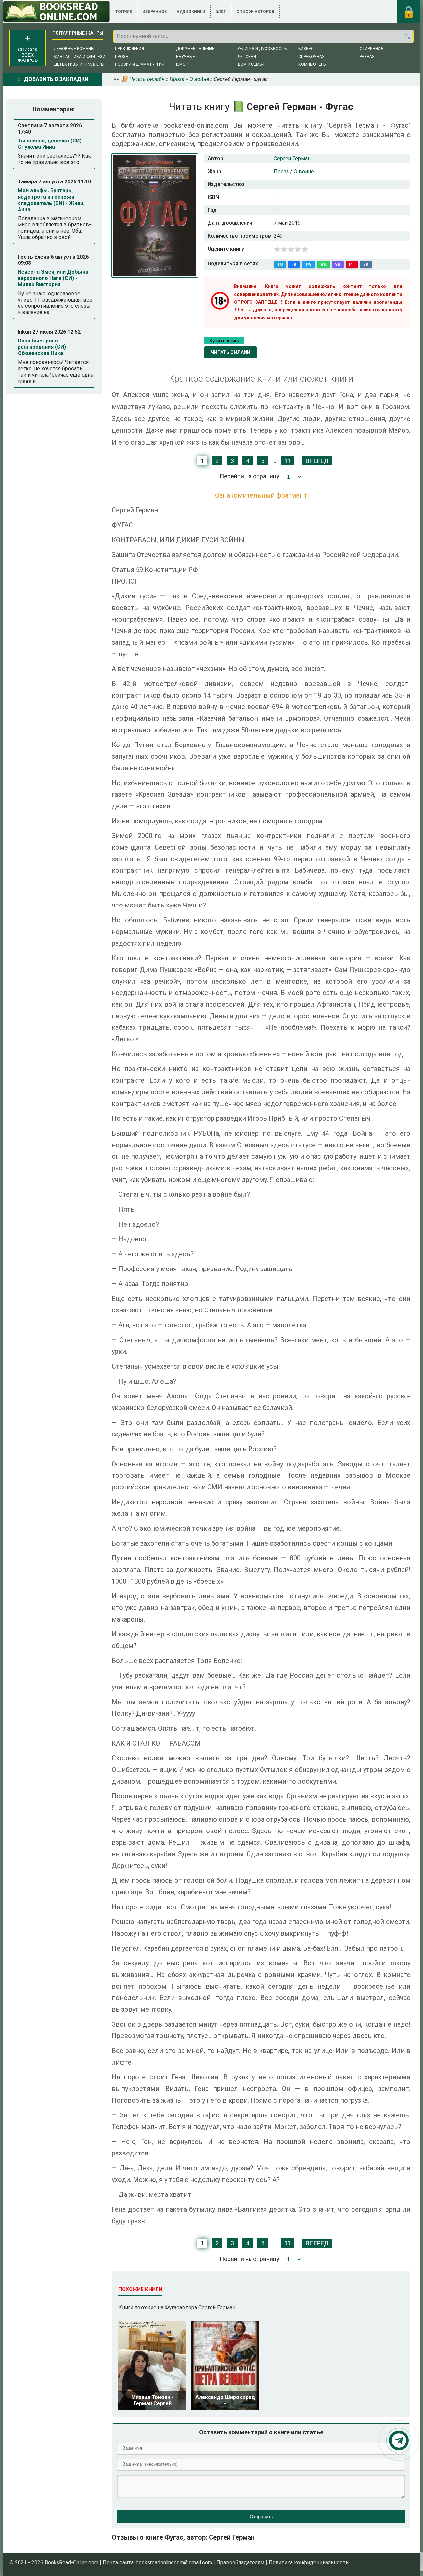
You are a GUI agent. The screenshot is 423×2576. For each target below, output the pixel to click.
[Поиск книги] (407, 36)
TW (308, 264)
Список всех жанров (28, 55)
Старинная (371, 49)
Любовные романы (74, 49)
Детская (247, 57)
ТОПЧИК (124, 12)
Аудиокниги (191, 12)
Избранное (154, 12)
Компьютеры (312, 64)
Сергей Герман (292, 159)
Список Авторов (255, 12)
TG (280, 264)
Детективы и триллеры (79, 64)
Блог (221, 12)
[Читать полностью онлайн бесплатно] (56, 12)
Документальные (195, 49)
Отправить (261, 2516)
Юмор (182, 64)
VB (338, 264)
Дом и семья (251, 64)
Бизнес (306, 49)
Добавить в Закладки (56, 79)
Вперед (317, 461)
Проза (122, 57)
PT (352, 264)
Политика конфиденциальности (309, 2563)
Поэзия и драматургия (140, 64)
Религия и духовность (262, 49)
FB (294, 264)
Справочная (311, 57)
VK (366, 264)
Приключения (130, 49)
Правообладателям (240, 2563)
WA (323, 264)
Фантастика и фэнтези (80, 57)
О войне (304, 171)
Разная (367, 57)
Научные (186, 57)
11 (288, 461)
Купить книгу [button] (224, 341)
